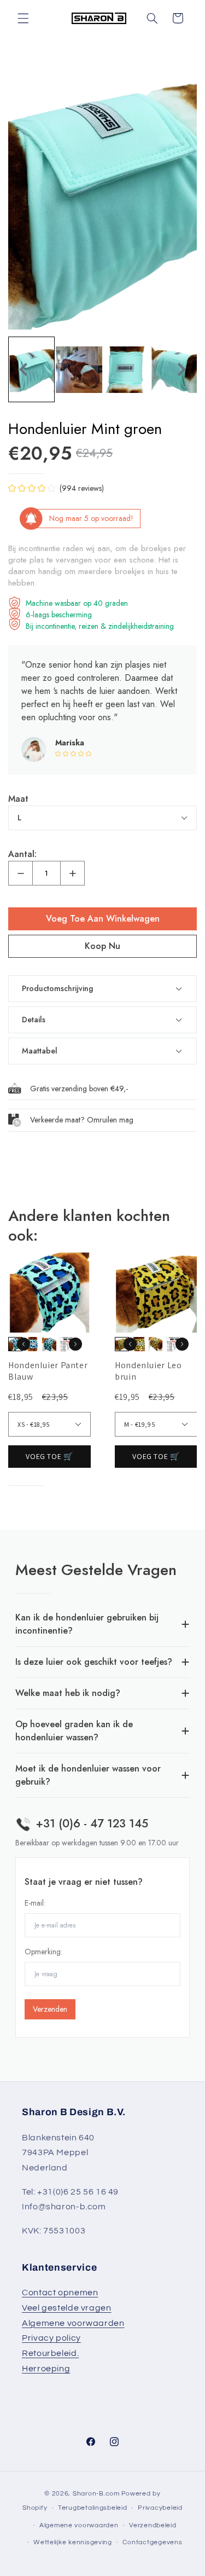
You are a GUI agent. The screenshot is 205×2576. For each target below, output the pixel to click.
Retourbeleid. (50, 2353)
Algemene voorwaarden (73, 2323)
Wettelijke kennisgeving (73, 2542)
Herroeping (46, 2369)
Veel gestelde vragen (67, 2308)
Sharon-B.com (96, 2494)
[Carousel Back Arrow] (24, 369)
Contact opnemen (60, 2293)
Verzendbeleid (153, 2525)
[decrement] (20, 873)
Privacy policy (51, 2338)
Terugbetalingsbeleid (93, 2508)
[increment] (72, 873)
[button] (23, 18)
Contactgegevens (152, 2542)
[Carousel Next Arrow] (181, 369)
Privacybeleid (160, 2508)
